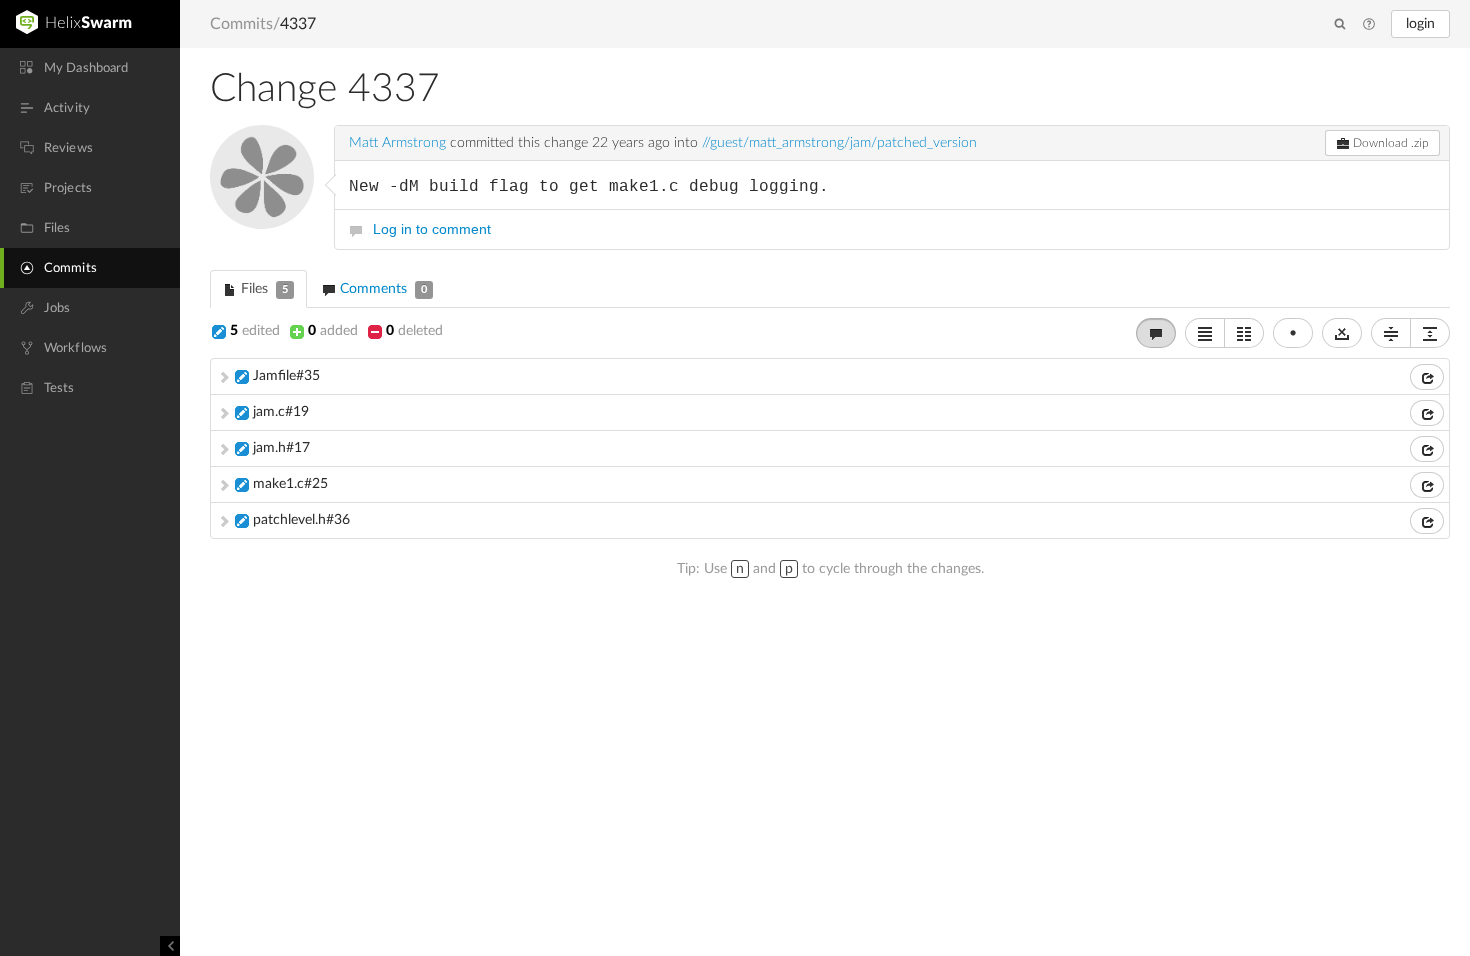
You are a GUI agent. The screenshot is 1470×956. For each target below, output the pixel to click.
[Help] (1369, 25)
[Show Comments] (1156, 333)
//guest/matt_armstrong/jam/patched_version (839, 143)
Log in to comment (432, 229)
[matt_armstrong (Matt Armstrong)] (262, 177)
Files (262, 289)
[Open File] (1427, 377)
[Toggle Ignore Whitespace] (1342, 333)
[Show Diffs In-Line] (1205, 333)
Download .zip (1389, 143)
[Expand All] (1430, 333)
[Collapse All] (1391, 333)
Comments (381, 289)
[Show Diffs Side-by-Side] (1244, 333)
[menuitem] (90, 68)
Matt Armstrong (397, 143)
